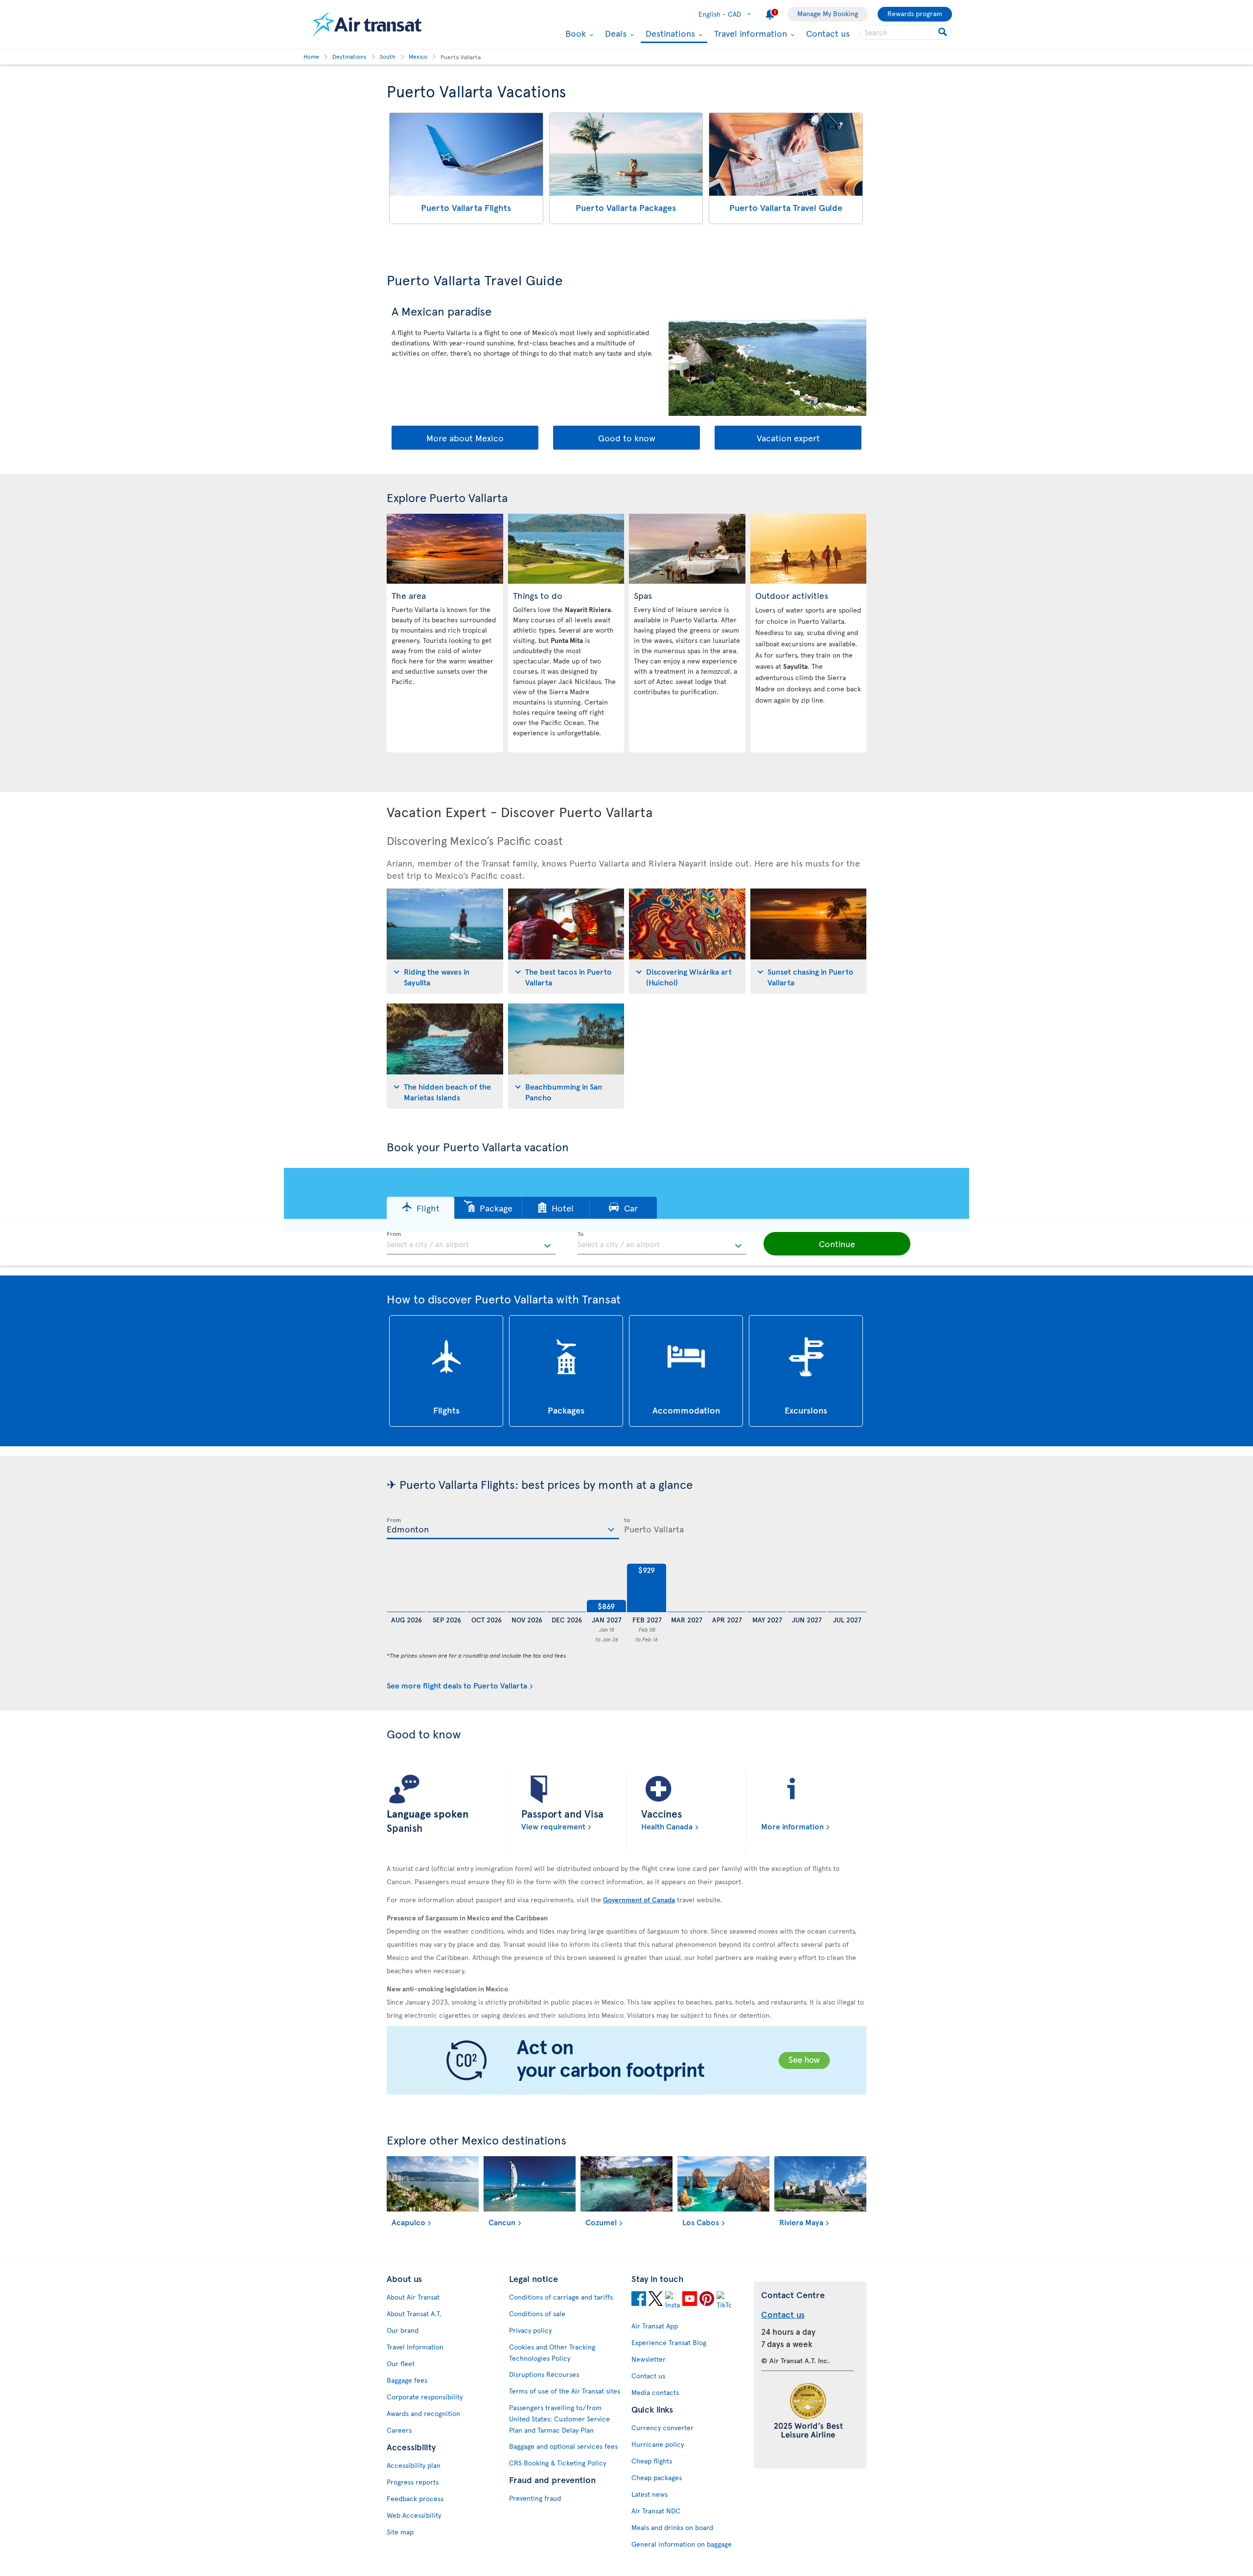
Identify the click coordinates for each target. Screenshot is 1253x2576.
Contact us (828, 33)
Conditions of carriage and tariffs (561, 2297)
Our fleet (401, 2363)
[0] (406, 1588)
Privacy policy (530, 2330)
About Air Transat (413, 2297)
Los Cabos (701, 2222)
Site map (400, 2532)
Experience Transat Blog (669, 2342)
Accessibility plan (414, 2465)
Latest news (650, 2494)
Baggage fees (407, 2380)
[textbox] (471, 1243)
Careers (399, 2430)
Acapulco (408, 2222)
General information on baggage (682, 2544)
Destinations (669, 34)
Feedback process (415, 2498)
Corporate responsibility (425, 2397)
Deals (615, 33)
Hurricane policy (658, 2444)
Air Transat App (655, 2326)
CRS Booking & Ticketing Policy (557, 2463)
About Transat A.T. (414, 2314)
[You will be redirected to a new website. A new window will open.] (626, 2061)
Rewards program (915, 13)
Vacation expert (788, 438)
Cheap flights (652, 2461)
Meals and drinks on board (672, 2527)
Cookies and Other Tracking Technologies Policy (552, 2352)
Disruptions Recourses (544, 2374)
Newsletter (649, 2359)
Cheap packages (657, 2477)
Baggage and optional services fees (563, 2446)
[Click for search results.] (943, 32)
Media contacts (655, 2392)
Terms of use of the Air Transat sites (565, 2391)
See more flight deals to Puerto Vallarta (457, 1685)
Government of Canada (639, 1900)
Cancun (502, 2222)
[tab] (445, 941)
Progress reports (413, 2482)
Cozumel (601, 2222)
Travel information (749, 33)
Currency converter (662, 2428)
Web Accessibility (414, 2515)
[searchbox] (905, 32)
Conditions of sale (537, 2314)
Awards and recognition (423, 2413)
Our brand (403, 2330)
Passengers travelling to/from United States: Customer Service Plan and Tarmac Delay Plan (559, 2419)
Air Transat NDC (656, 2511)
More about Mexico (465, 438)
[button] (420, 1208)
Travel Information (415, 2347)
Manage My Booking (828, 13)
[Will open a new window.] (639, 2300)
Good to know (627, 438)
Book (574, 33)
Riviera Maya (801, 2222)
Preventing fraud (535, 2498)
